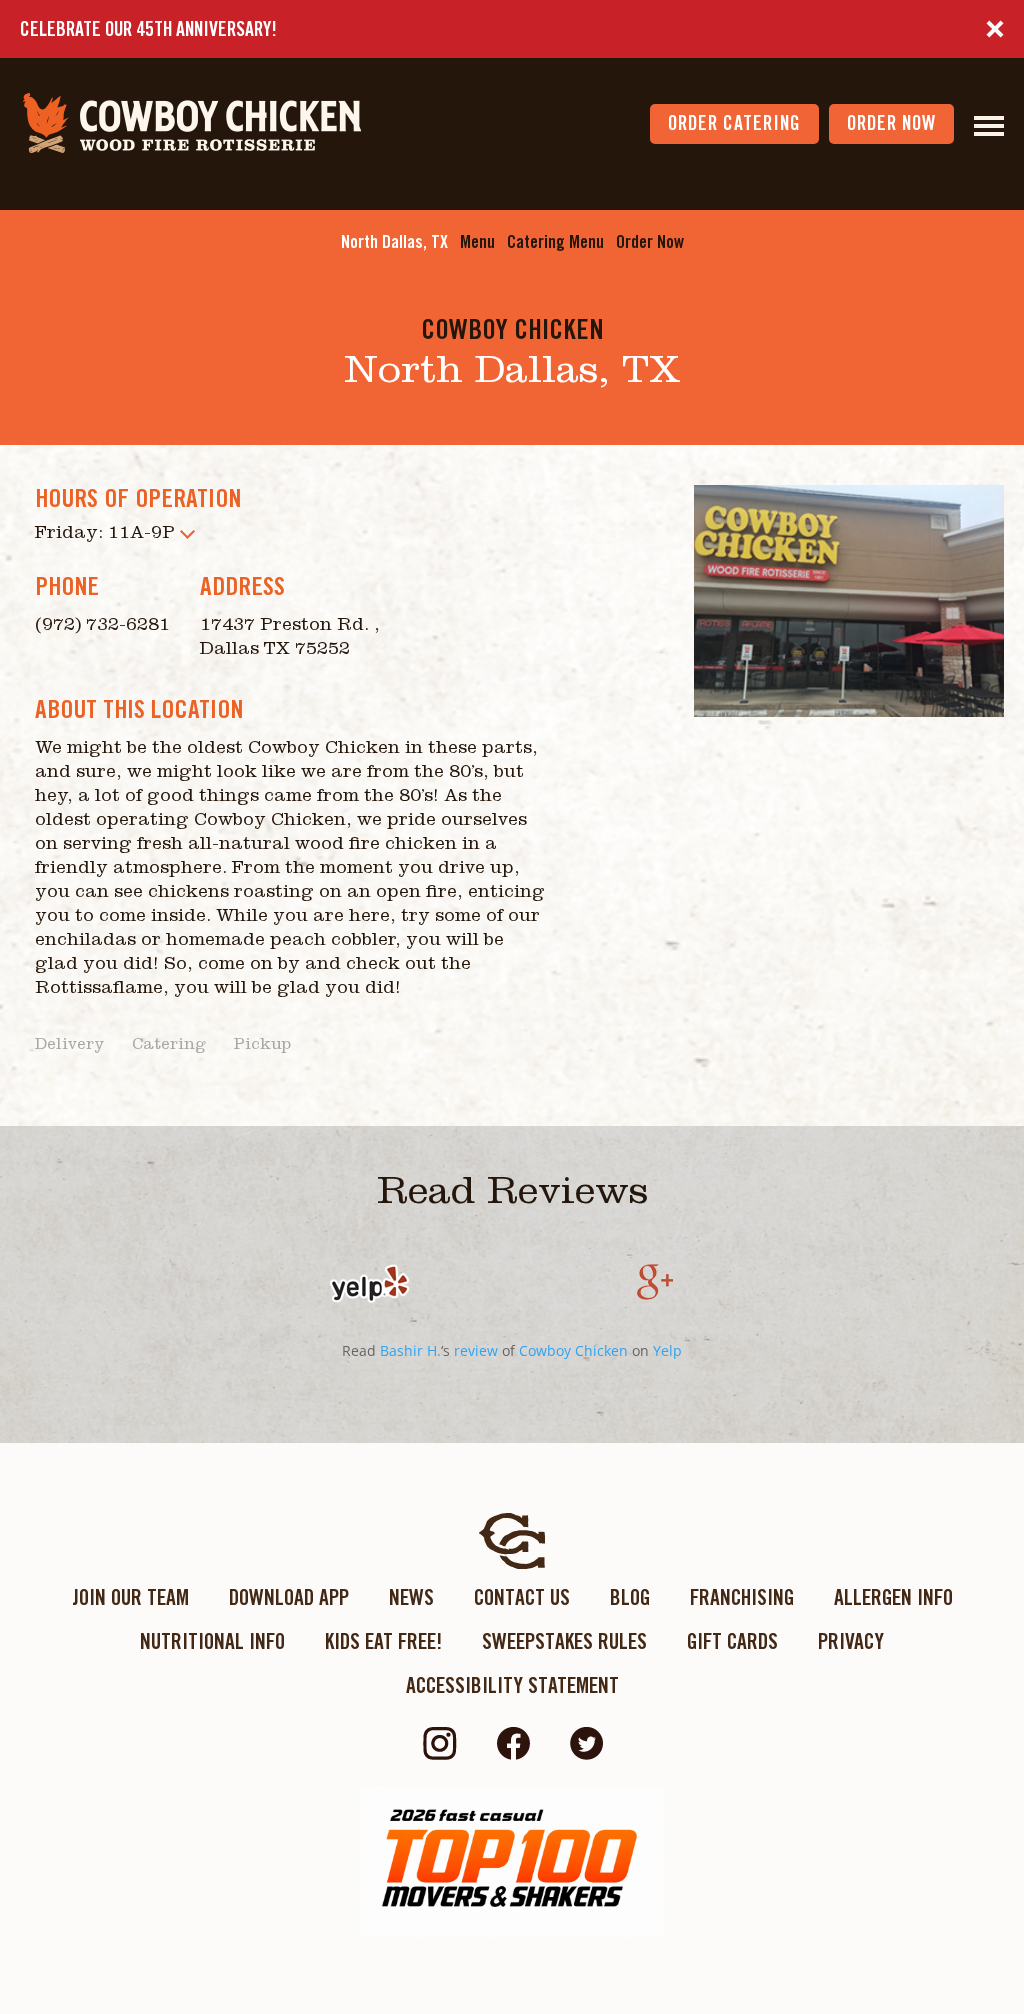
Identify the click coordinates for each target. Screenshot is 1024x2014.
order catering (734, 123)
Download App (289, 1597)
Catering (169, 1046)
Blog (630, 1597)
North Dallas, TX (394, 241)
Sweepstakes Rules (564, 1641)
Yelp (667, 1350)
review (476, 1350)
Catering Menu (555, 241)
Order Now (650, 241)
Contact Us (522, 1597)
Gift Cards (732, 1641)
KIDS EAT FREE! (383, 1641)
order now (891, 123)
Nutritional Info (212, 1641)
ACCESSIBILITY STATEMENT (512, 1685)
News (411, 1597)
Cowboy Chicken (573, 1350)
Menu (477, 241)
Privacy (851, 1641)
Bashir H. (410, 1350)
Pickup (262, 1046)
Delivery (69, 1046)
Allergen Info (893, 1597)
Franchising (742, 1597)
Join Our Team (130, 1597)
